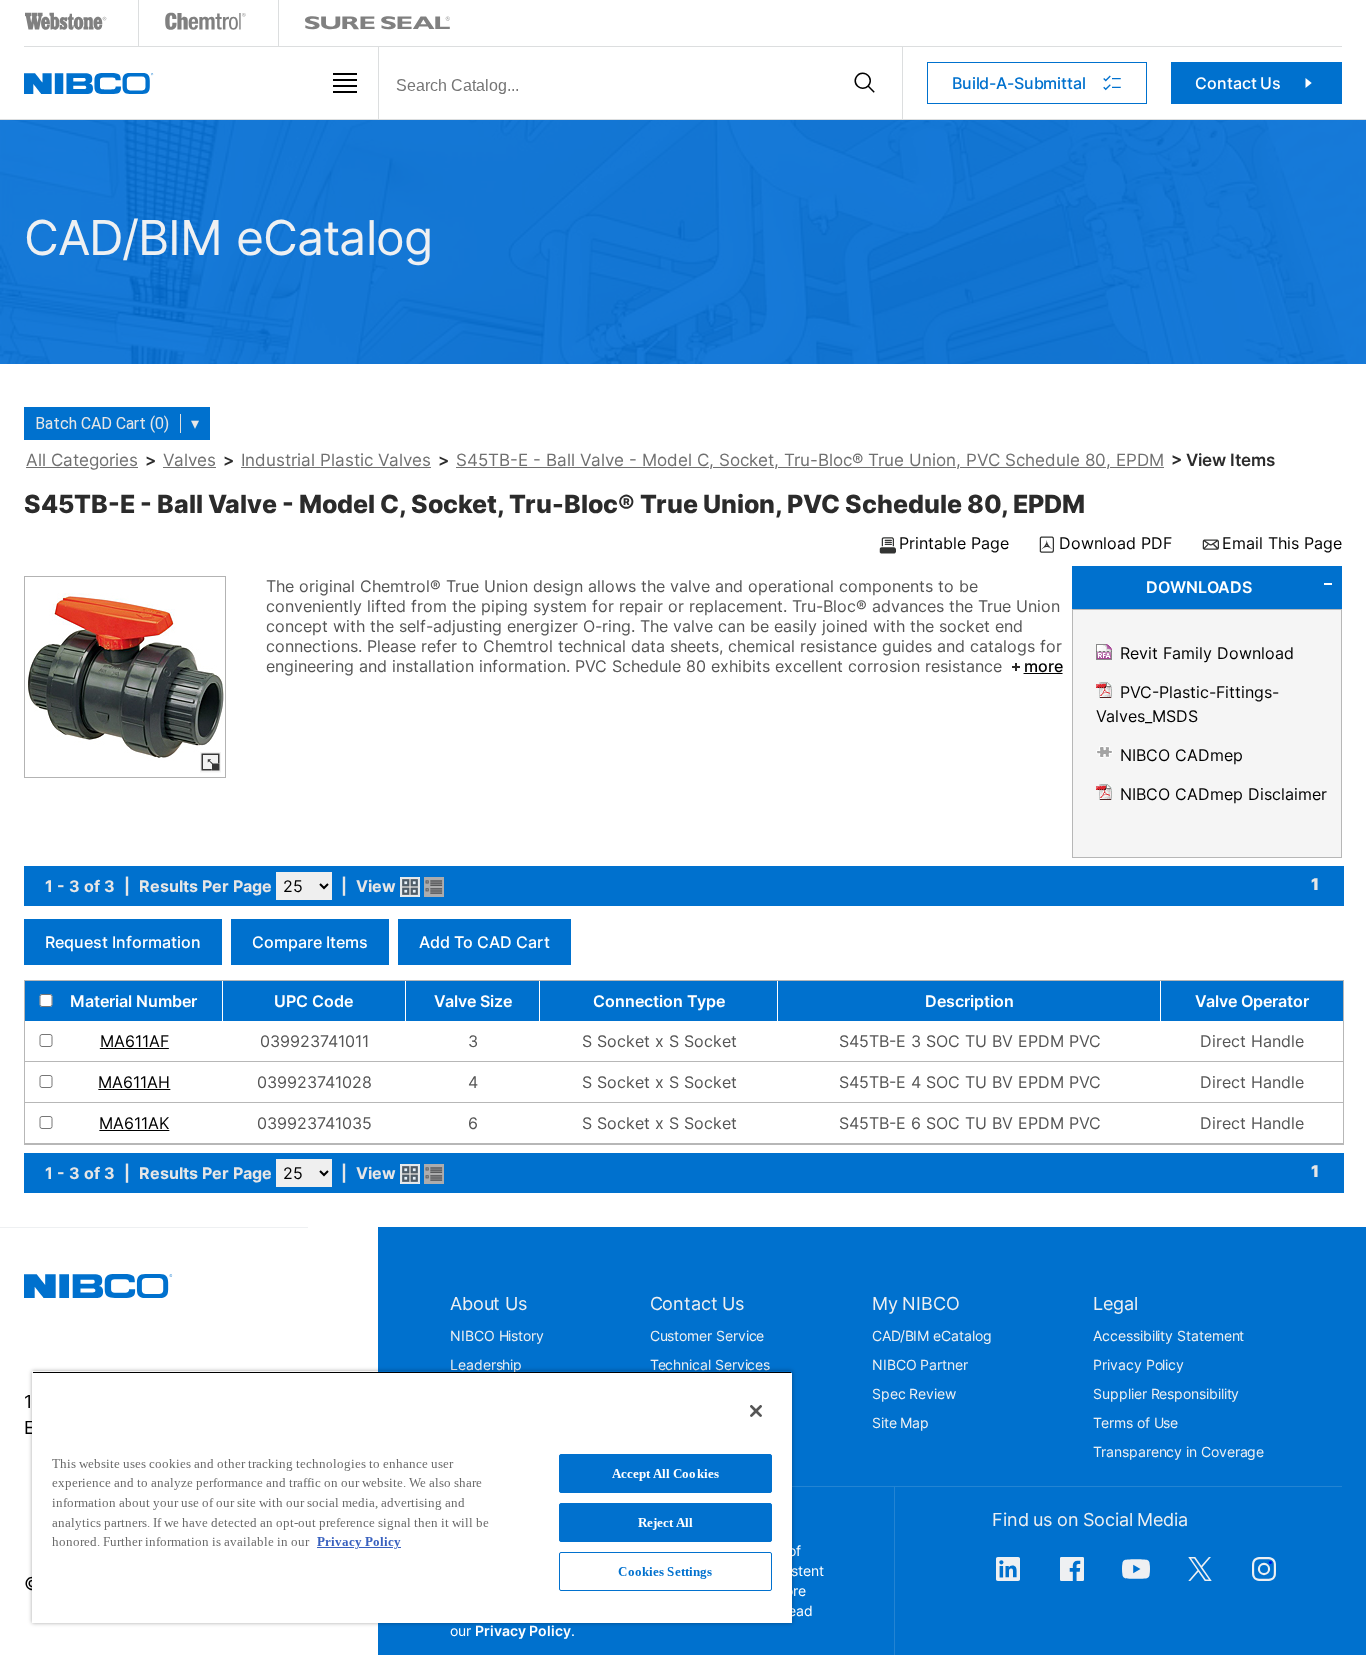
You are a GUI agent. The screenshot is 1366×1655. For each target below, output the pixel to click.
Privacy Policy (1138, 1364)
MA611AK (134, 1123)
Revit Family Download (1207, 653)
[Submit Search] (864, 83)
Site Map (900, 1422)
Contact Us (1238, 83)
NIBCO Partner (920, 1364)
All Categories (82, 460)
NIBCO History (497, 1335)
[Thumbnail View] (410, 887)
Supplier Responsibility (1166, 1393)
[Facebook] (1072, 1579)
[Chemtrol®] (206, 25)
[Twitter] (1200, 1579)
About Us (488, 1303)
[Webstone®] (66, 25)
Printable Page (954, 544)
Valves (189, 460)
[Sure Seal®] (378, 25)
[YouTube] (1136, 1579)
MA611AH (134, 1082)
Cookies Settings (665, 1571)
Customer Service (707, 1335)
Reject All (665, 1522)
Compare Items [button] (310, 942)
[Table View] (434, 887)
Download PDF (1115, 544)
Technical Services (710, 1364)
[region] (412, 1497)
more (1043, 666)
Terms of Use (1135, 1422)
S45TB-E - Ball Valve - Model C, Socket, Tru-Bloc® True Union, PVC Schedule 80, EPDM (810, 460)
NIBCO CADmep (1181, 755)
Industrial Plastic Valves (336, 460)
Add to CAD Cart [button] (484, 942)
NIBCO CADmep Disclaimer (1223, 794)
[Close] (756, 1411)
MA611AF (134, 1041)
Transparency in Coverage (1178, 1451)
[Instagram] (1264, 1579)
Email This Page (1282, 544)
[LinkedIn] (1008, 1579)
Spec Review (914, 1393)
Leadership (486, 1364)
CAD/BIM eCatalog (932, 1335)
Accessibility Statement (1168, 1335)
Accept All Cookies (665, 1473)
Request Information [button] (123, 942)
